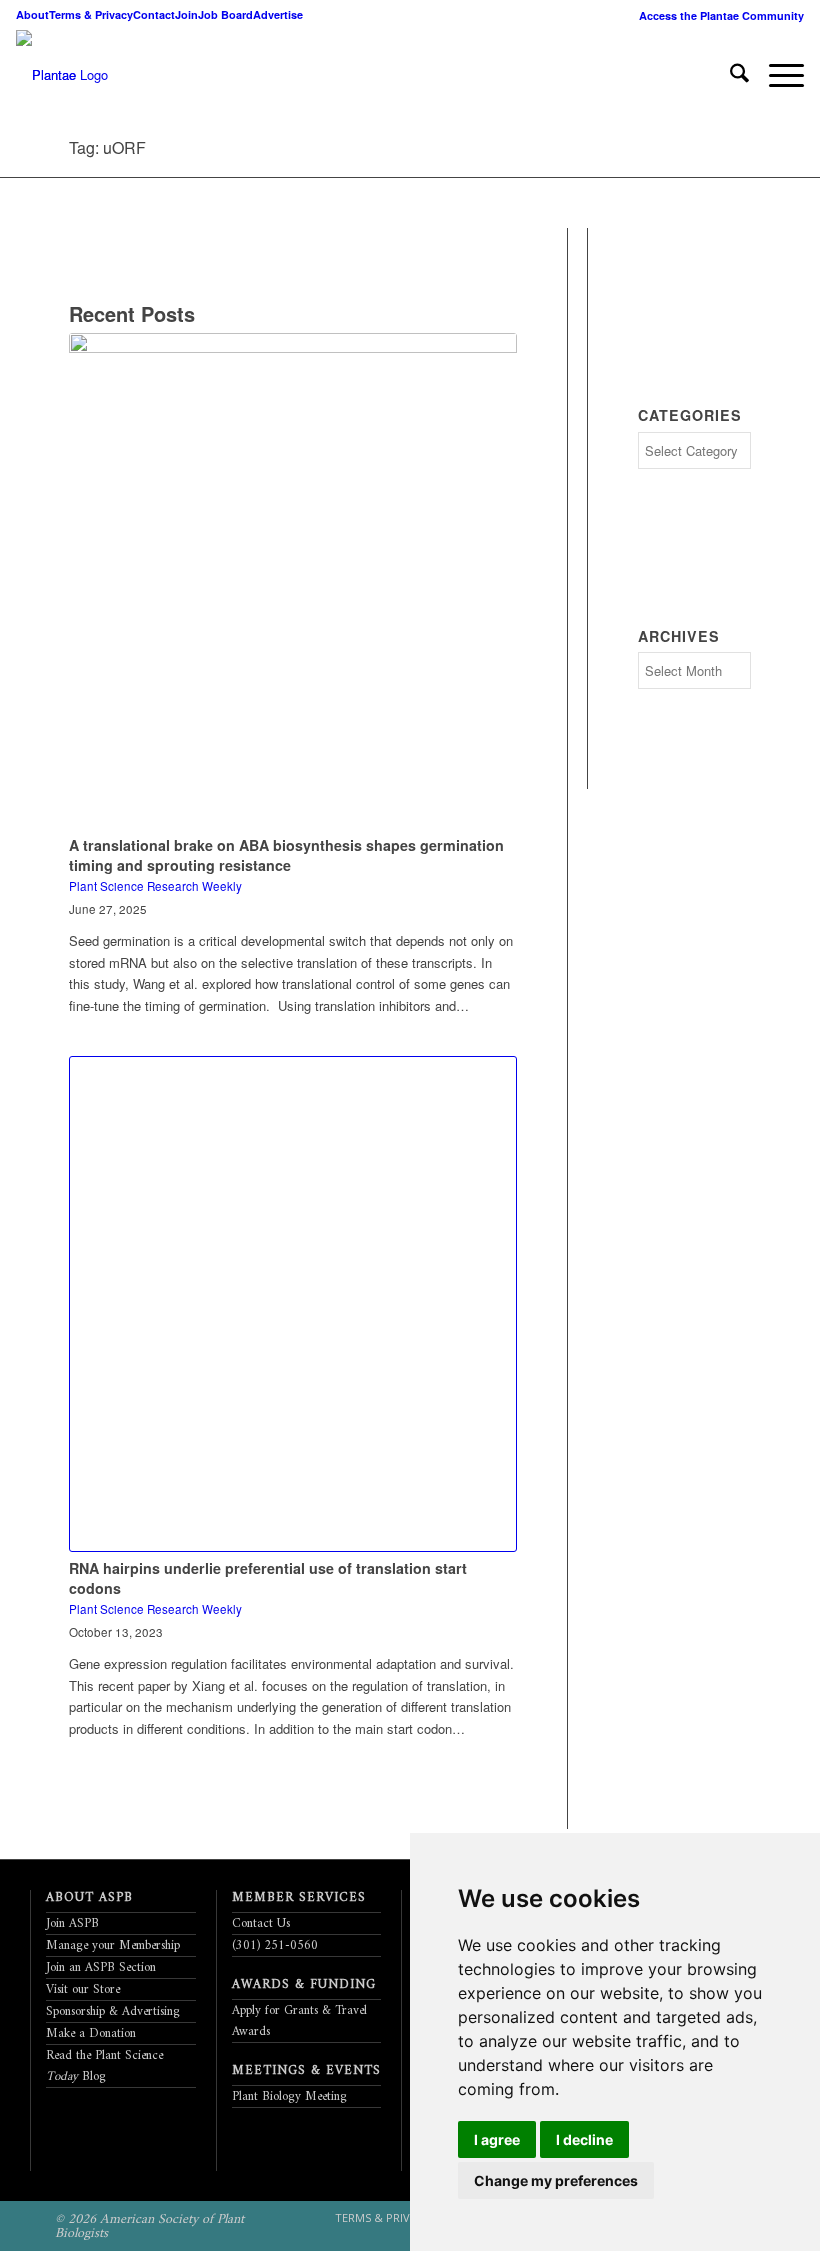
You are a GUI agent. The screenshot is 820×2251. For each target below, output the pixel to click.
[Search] (729, 75)
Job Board (225, 14)
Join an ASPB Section (101, 1967)
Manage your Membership (113, 1945)
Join (186, 14)
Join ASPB (72, 1923)
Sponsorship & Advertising (113, 2011)
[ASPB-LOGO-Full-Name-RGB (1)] (46, 75)
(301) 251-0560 (275, 1945)
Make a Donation (91, 2033)
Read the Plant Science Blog (104, 2066)
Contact (154, 14)
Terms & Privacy (91, 14)
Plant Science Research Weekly (155, 886)
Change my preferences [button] (556, 2180)
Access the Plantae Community (721, 15)
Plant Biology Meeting (289, 2096)
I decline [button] (584, 2139)
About (32, 14)
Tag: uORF (107, 147)
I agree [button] (497, 2139)
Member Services (299, 1897)
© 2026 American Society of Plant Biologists (149, 2226)
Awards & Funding (304, 1984)
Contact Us (261, 1923)
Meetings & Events (306, 2070)
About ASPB (89, 1897)
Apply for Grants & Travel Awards (299, 2021)
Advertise (278, 14)
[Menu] (776, 75)
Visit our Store (83, 1989)
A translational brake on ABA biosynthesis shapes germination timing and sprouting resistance (286, 855)
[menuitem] (716, 15)
